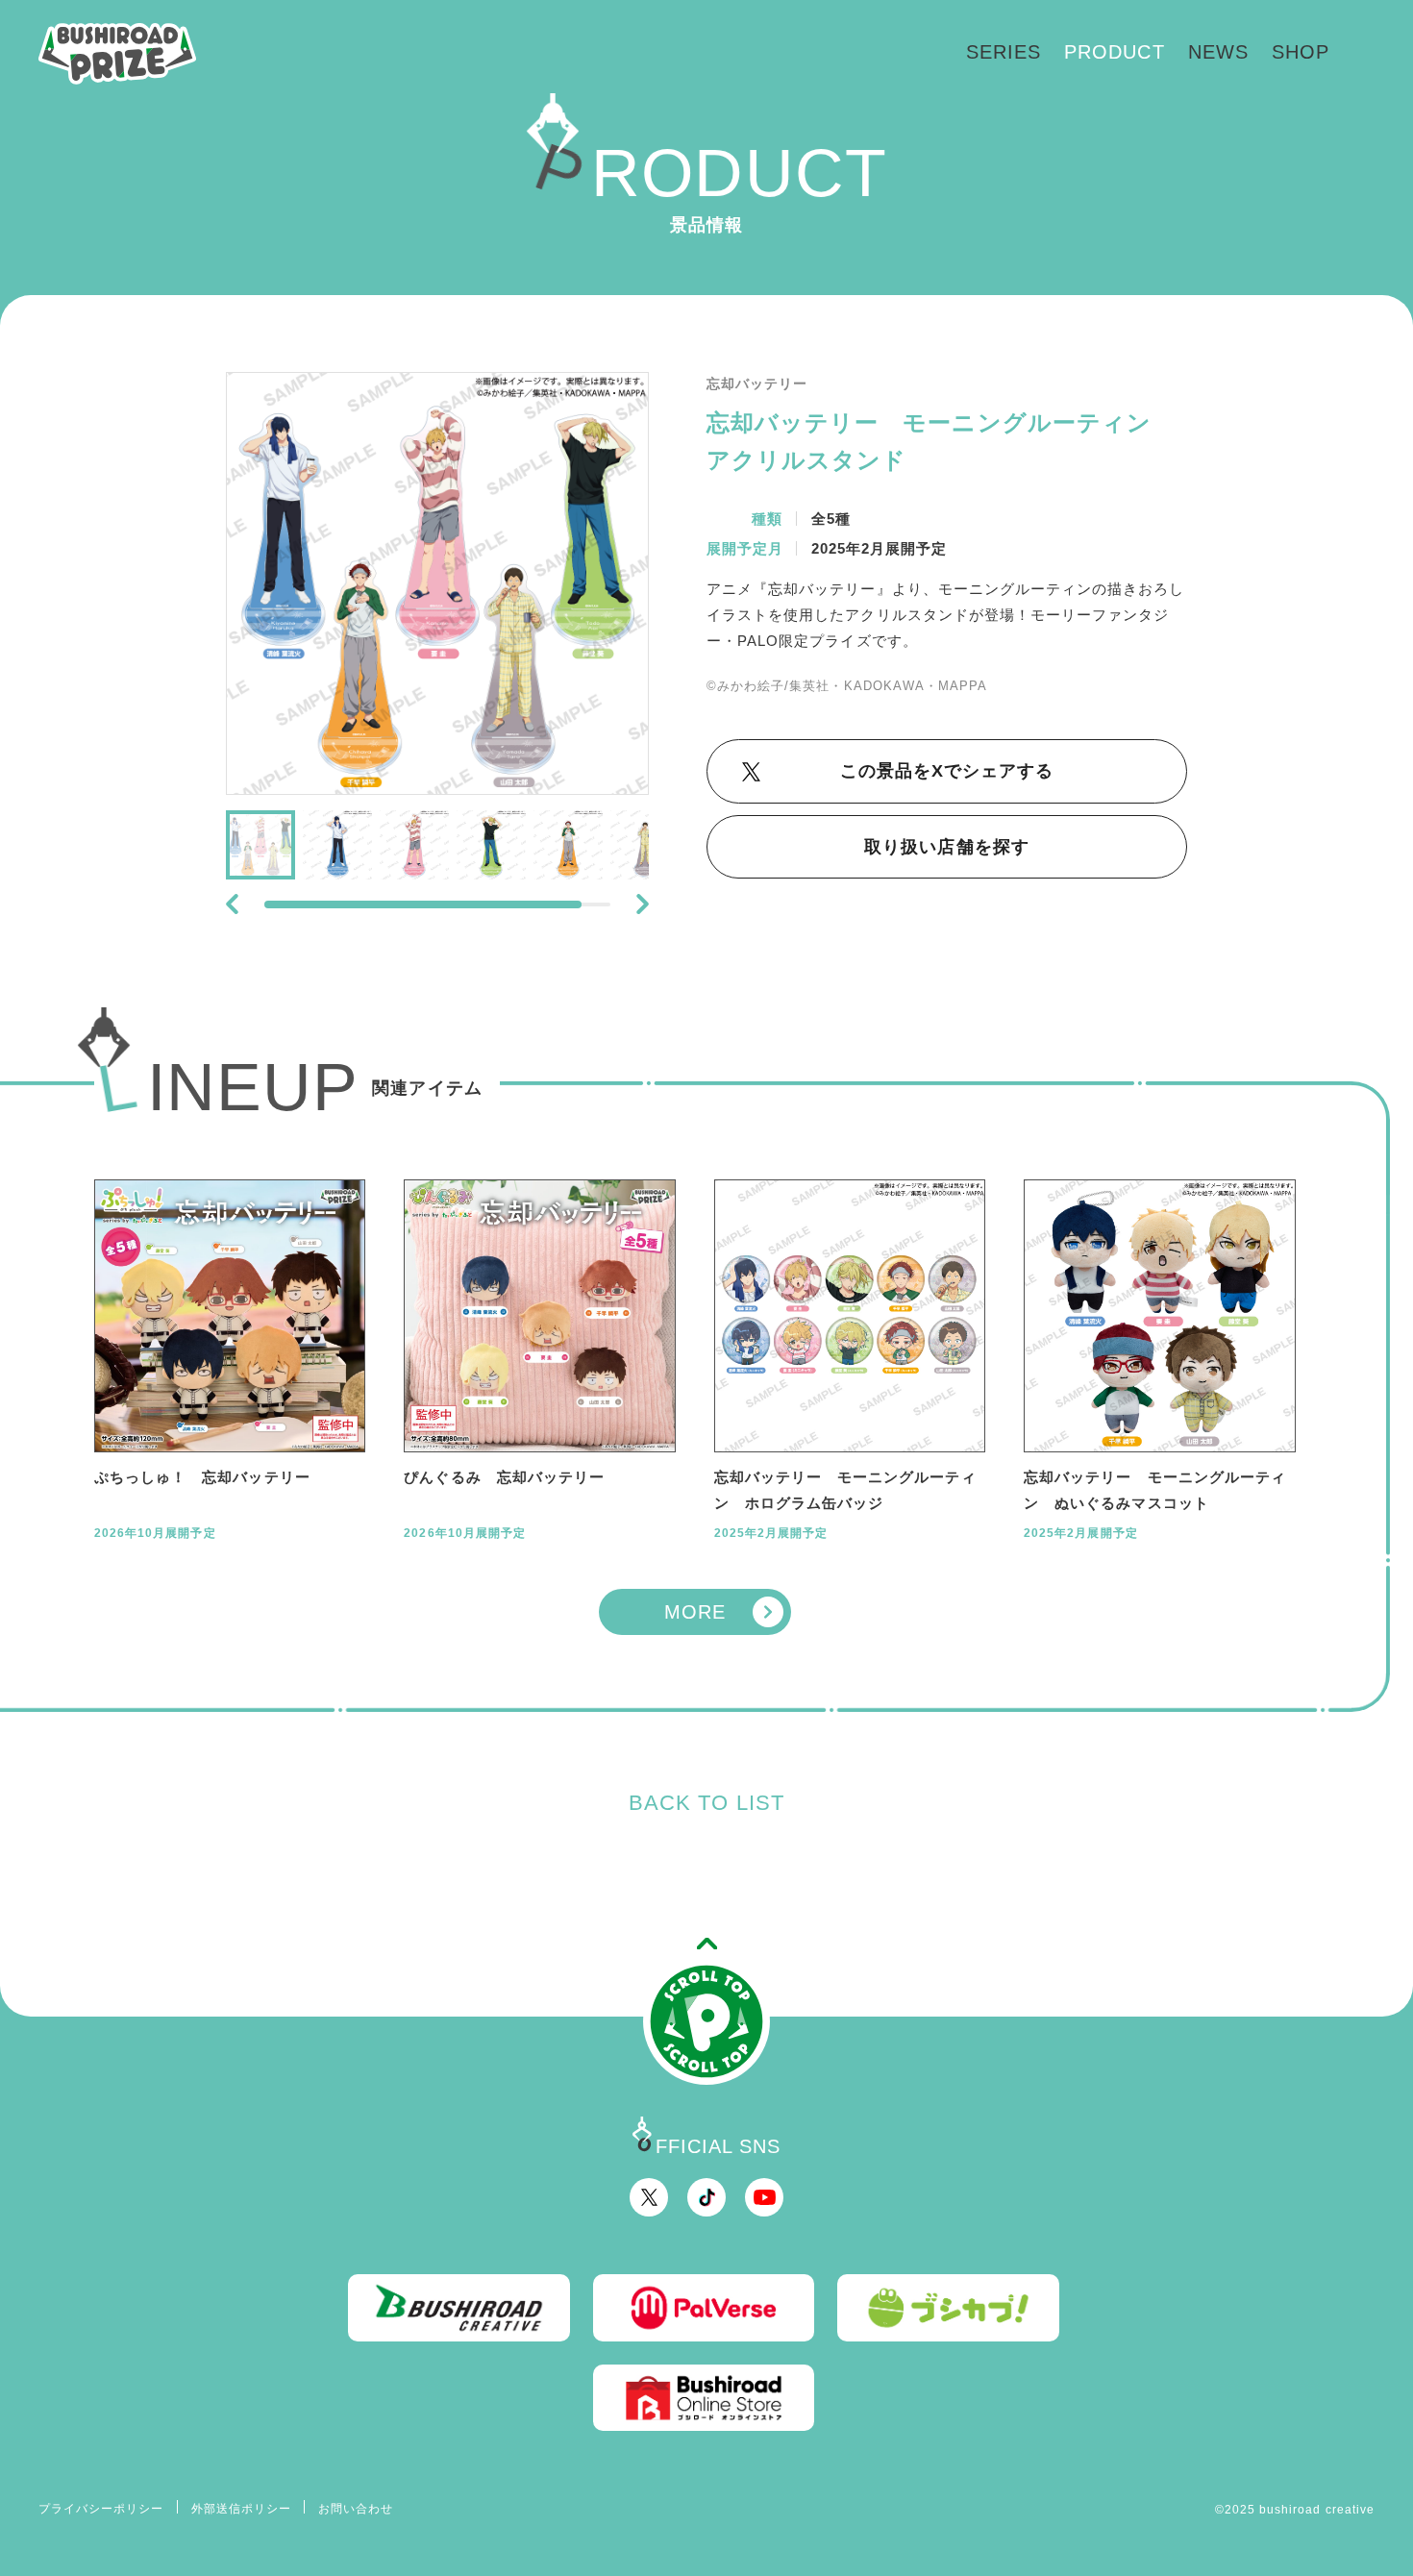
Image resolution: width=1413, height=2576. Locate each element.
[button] (232, 904)
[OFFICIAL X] (649, 2197)
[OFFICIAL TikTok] (706, 2197)
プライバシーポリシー (101, 2509)
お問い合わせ (356, 2509)
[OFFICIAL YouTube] (764, 2197)
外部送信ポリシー (241, 2509)
